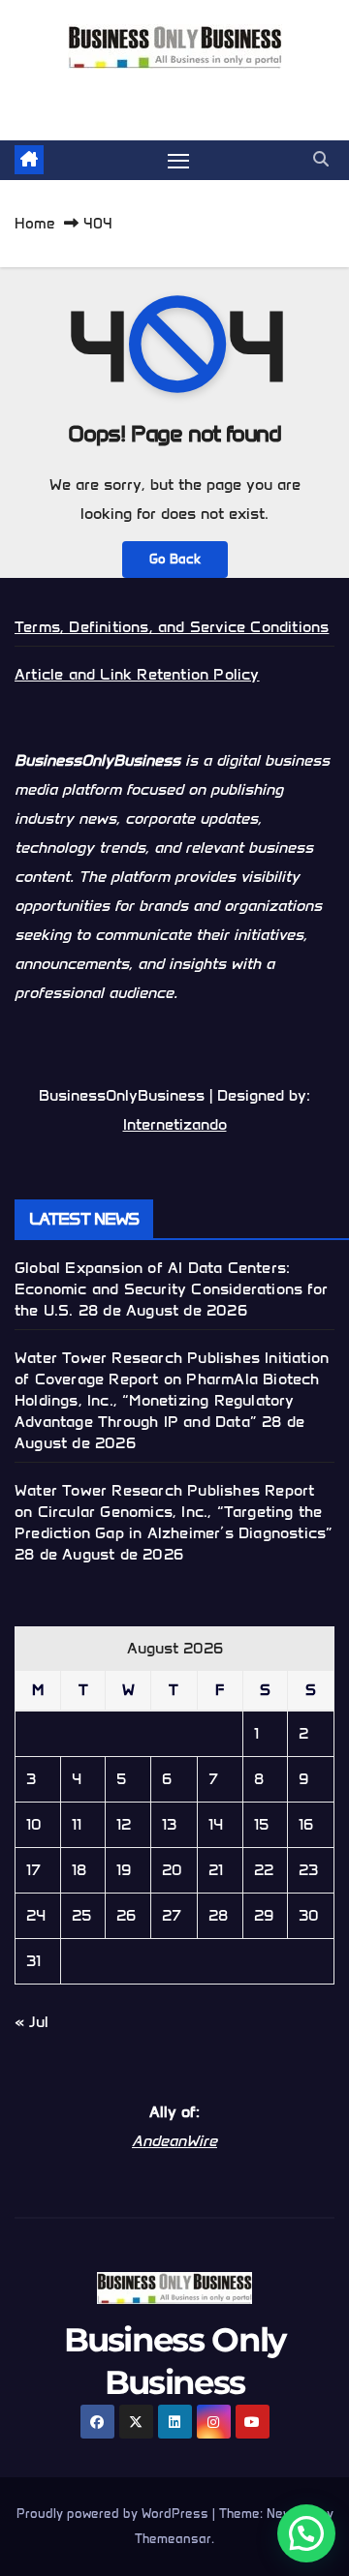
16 (306, 1824)
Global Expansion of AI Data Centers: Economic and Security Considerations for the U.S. (171, 1289)
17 (33, 1870)
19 (124, 1870)
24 (36, 1915)
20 (172, 1870)
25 (81, 1915)
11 (77, 1824)
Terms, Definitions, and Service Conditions (172, 627)
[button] (321, 159)
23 (308, 1870)
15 (261, 1824)
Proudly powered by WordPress (114, 2514)
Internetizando (175, 1124)
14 (216, 1824)
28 (218, 1915)
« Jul (32, 2022)
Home (35, 224)
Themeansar (173, 2539)
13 (169, 1824)
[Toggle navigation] (178, 161)
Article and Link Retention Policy (137, 674)
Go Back (175, 559)
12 (124, 1824)
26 (126, 1915)
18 (79, 1870)
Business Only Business (175, 91)
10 (34, 1824)
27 (172, 1915)
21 (216, 1870)
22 (264, 1870)
